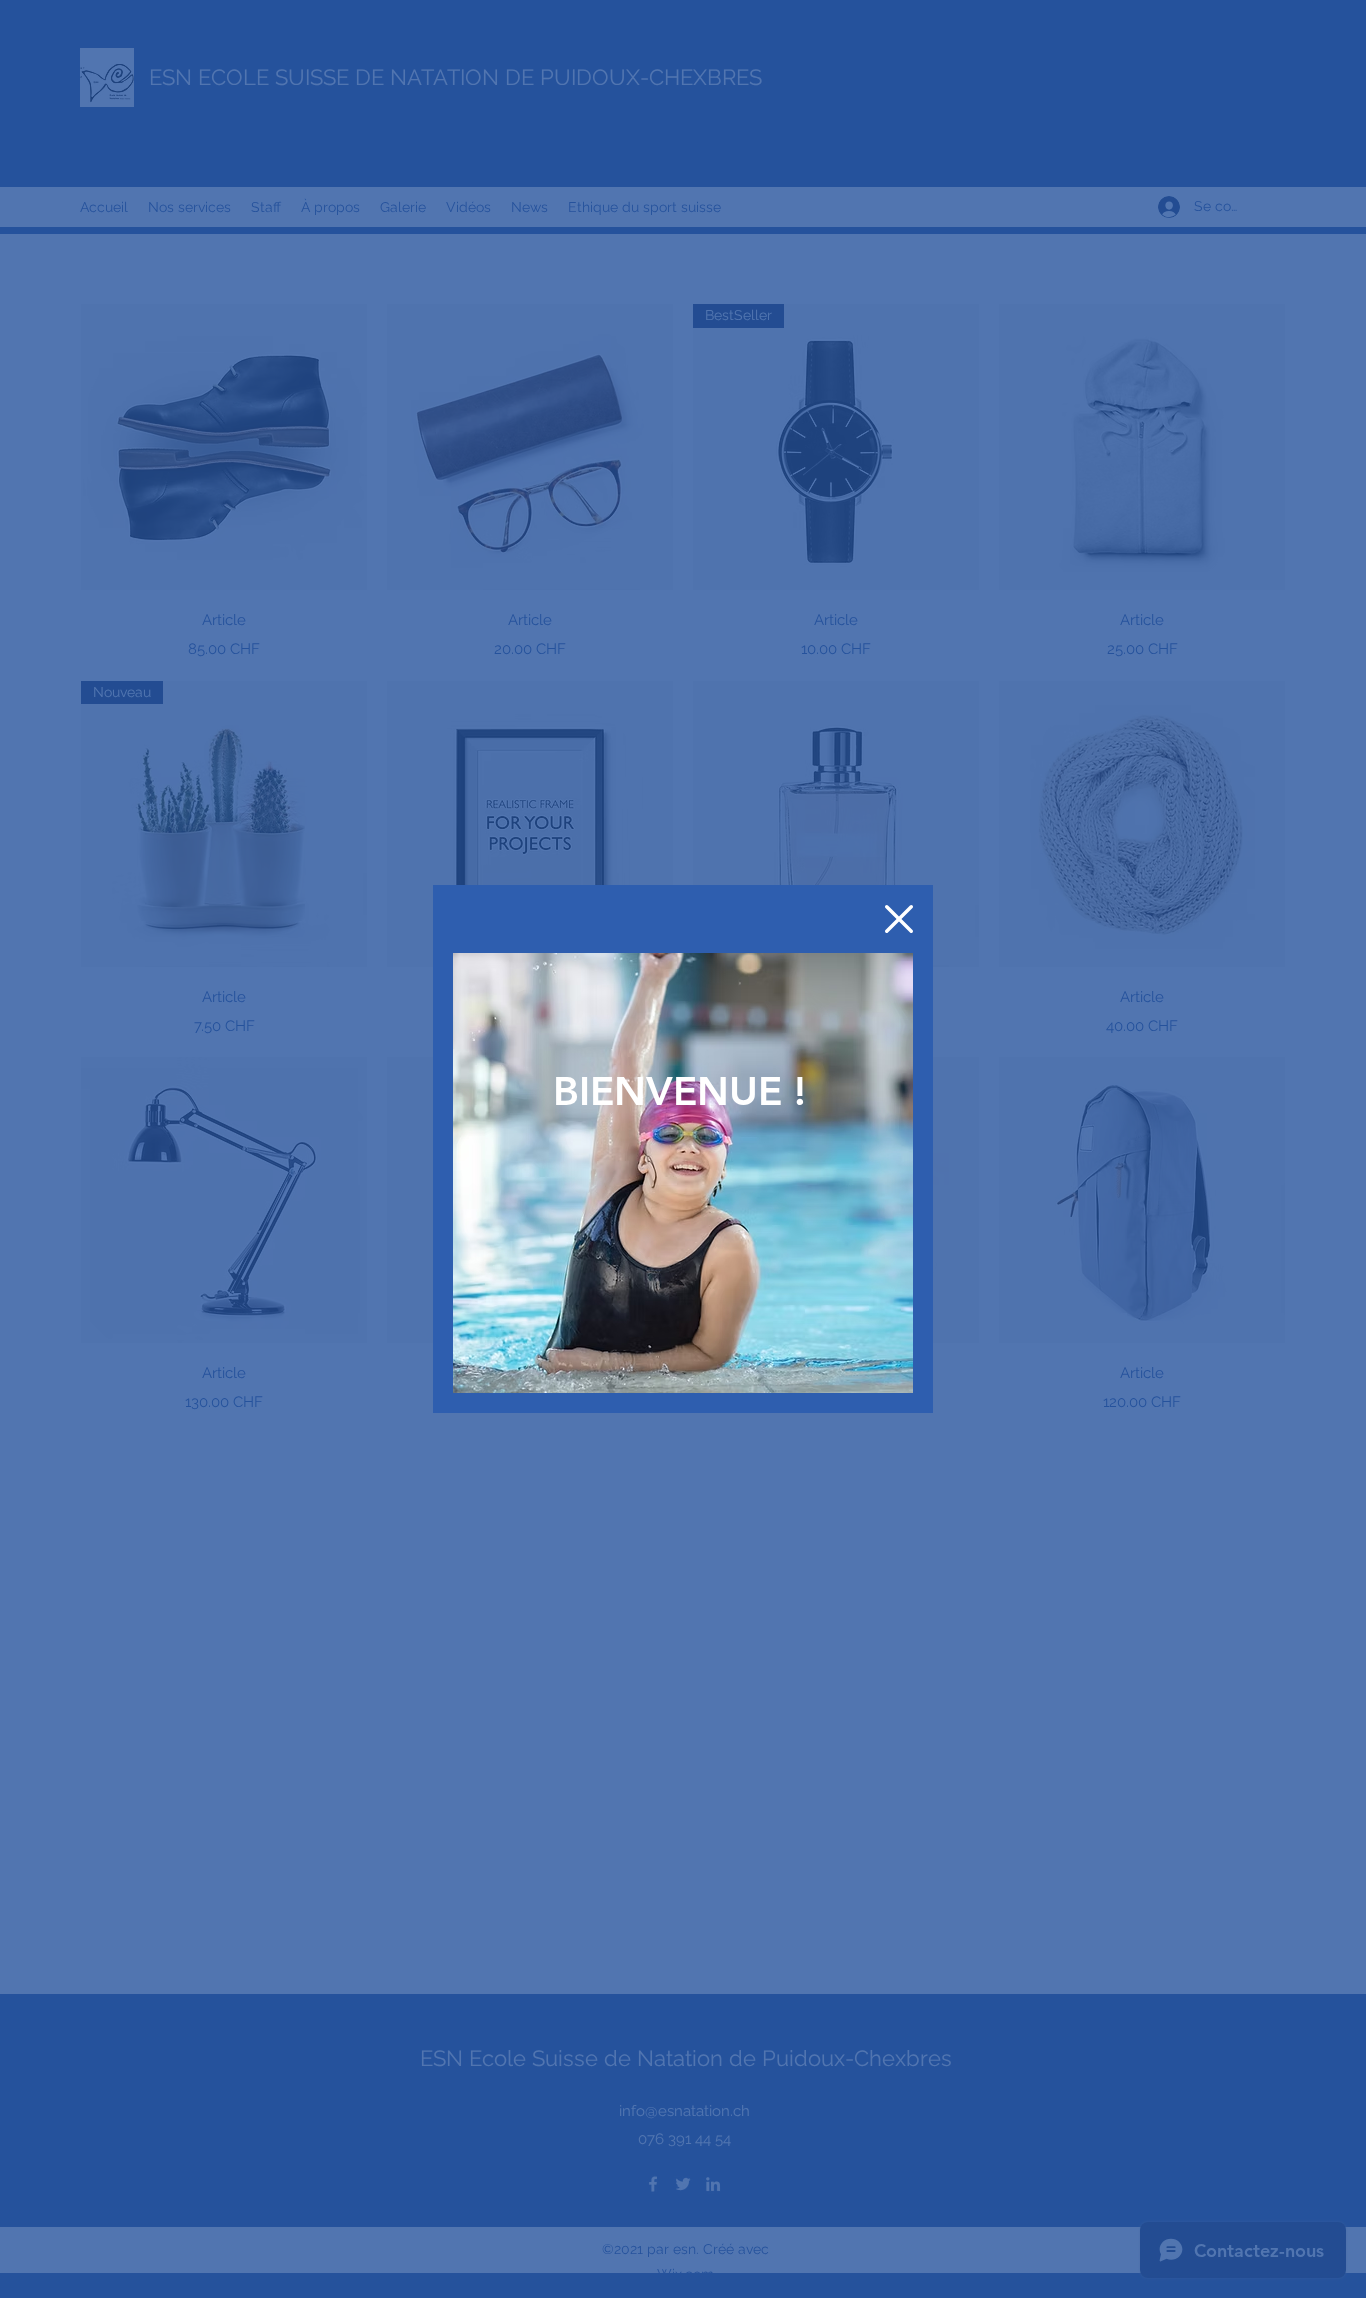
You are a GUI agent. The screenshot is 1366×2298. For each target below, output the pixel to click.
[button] (899, 919)
